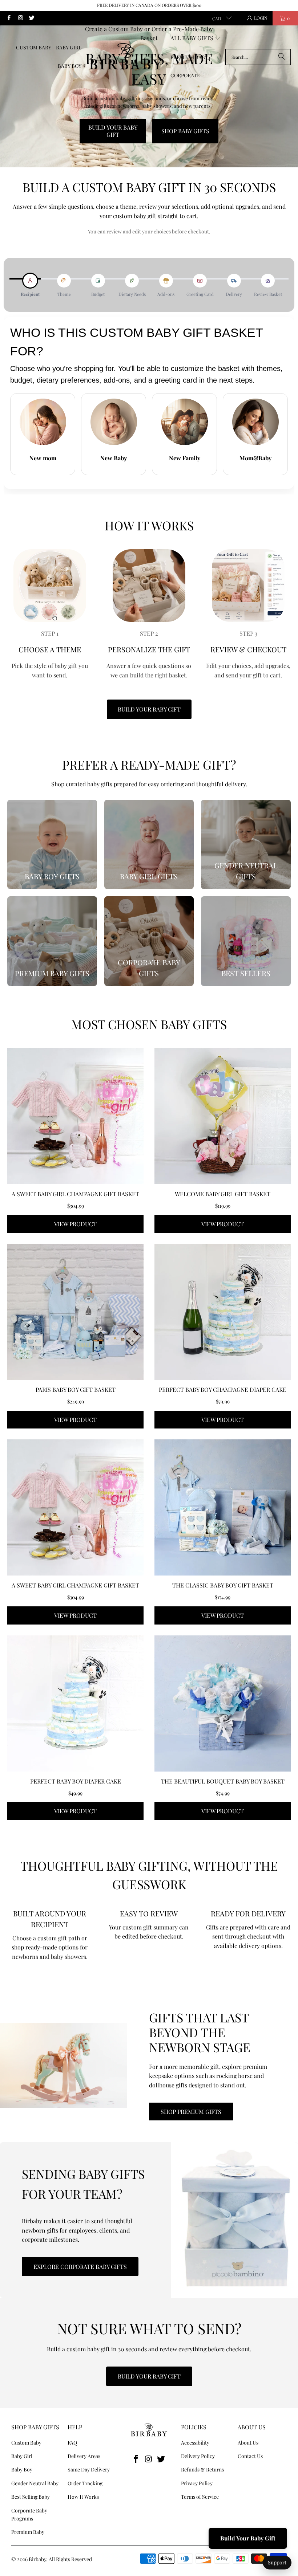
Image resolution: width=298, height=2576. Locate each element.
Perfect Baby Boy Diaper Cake (76, 1781)
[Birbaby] (126, 57)
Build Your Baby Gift (113, 131)
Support (277, 2562)
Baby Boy (22, 2469)
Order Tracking (85, 2483)
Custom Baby (26, 2443)
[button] (196, 39)
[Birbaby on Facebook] (9, 18)
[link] (52, 845)
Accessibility (195, 2443)
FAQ (72, 2443)
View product (75, 1224)
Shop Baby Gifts (185, 131)
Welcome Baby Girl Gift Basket (223, 1194)
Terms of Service (200, 2497)
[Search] (282, 57)
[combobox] (258, 57)
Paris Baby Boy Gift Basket (76, 1389)
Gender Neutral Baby (35, 2483)
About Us (248, 2443)
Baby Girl (22, 2456)
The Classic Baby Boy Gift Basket (223, 1585)
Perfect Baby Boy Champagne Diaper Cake (223, 1389)
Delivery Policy (198, 2456)
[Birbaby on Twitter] (31, 18)
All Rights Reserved (70, 2559)
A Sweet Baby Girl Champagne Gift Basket (75, 1194)
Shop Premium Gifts (191, 2112)
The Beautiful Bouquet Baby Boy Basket (223, 1781)
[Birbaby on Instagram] (20, 18)
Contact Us (250, 2456)
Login (261, 18)
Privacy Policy (197, 2483)
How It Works (83, 2497)
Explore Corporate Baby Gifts (80, 2267)
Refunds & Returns (202, 2469)
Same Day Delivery (89, 2469)
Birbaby (37, 2559)
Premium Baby (28, 2532)
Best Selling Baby (31, 2497)
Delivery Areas (84, 2456)
